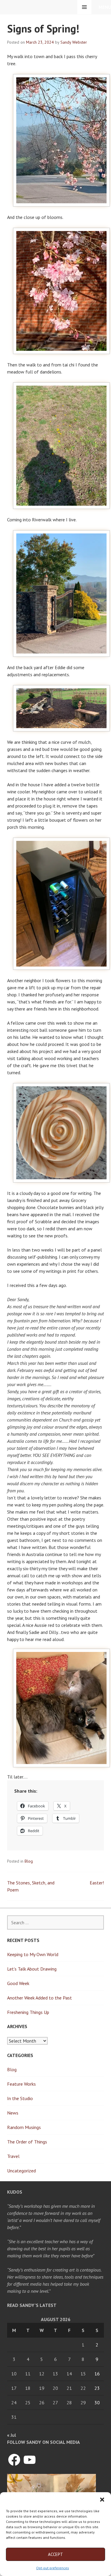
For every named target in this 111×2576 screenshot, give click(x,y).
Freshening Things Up (28, 2012)
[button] (102, 2500)
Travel (13, 2156)
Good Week (18, 1983)
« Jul (12, 2435)
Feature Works (21, 2084)
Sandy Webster (74, 42)
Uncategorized (21, 2171)
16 (97, 2374)
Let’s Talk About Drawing (32, 1969)
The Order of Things (27, 2142)
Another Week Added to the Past (40, 1998)
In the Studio (20, 2098)
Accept (55, 2554)
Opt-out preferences (53, 2568)
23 (97, 2388)
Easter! (97, 1883)
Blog (29, 1861)
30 (97, 2403)
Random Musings (24, 2127)
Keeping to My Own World (33, 1954)
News (13, 2113)
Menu (105, 7)
